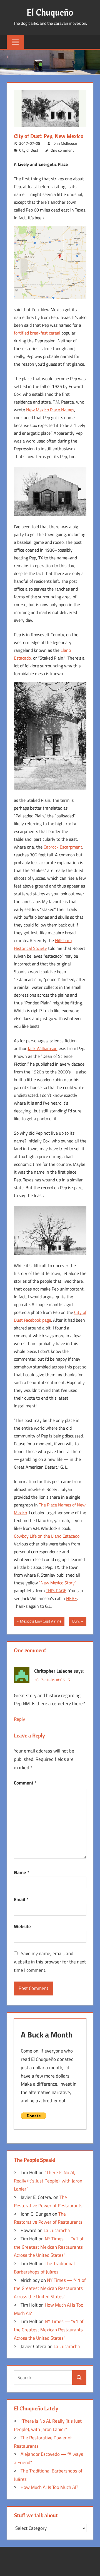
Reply (19, 1719)
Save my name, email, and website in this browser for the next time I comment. (50, 1962)
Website (22, 1926)
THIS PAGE (56, 1591)
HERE (72, 1598)
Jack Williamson (43, 1048)
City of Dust (29, 150)
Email (21, 1899)
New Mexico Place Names (50, 410)
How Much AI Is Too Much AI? (49, 2487)
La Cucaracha (57, 2230)
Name (22, 1872)
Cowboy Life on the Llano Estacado (47, 1536)
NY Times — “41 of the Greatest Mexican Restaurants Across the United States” (49, 2247)
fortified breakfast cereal (37, 333)
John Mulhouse (65, 143)
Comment (25, 1783)
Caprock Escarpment (63, 847)
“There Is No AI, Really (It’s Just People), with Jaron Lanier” (48, 2181)
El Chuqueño (50, 12)
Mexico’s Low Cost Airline (41, 1622)
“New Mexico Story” (58, 1583)
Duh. (76, 1622)
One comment (62, 150)
